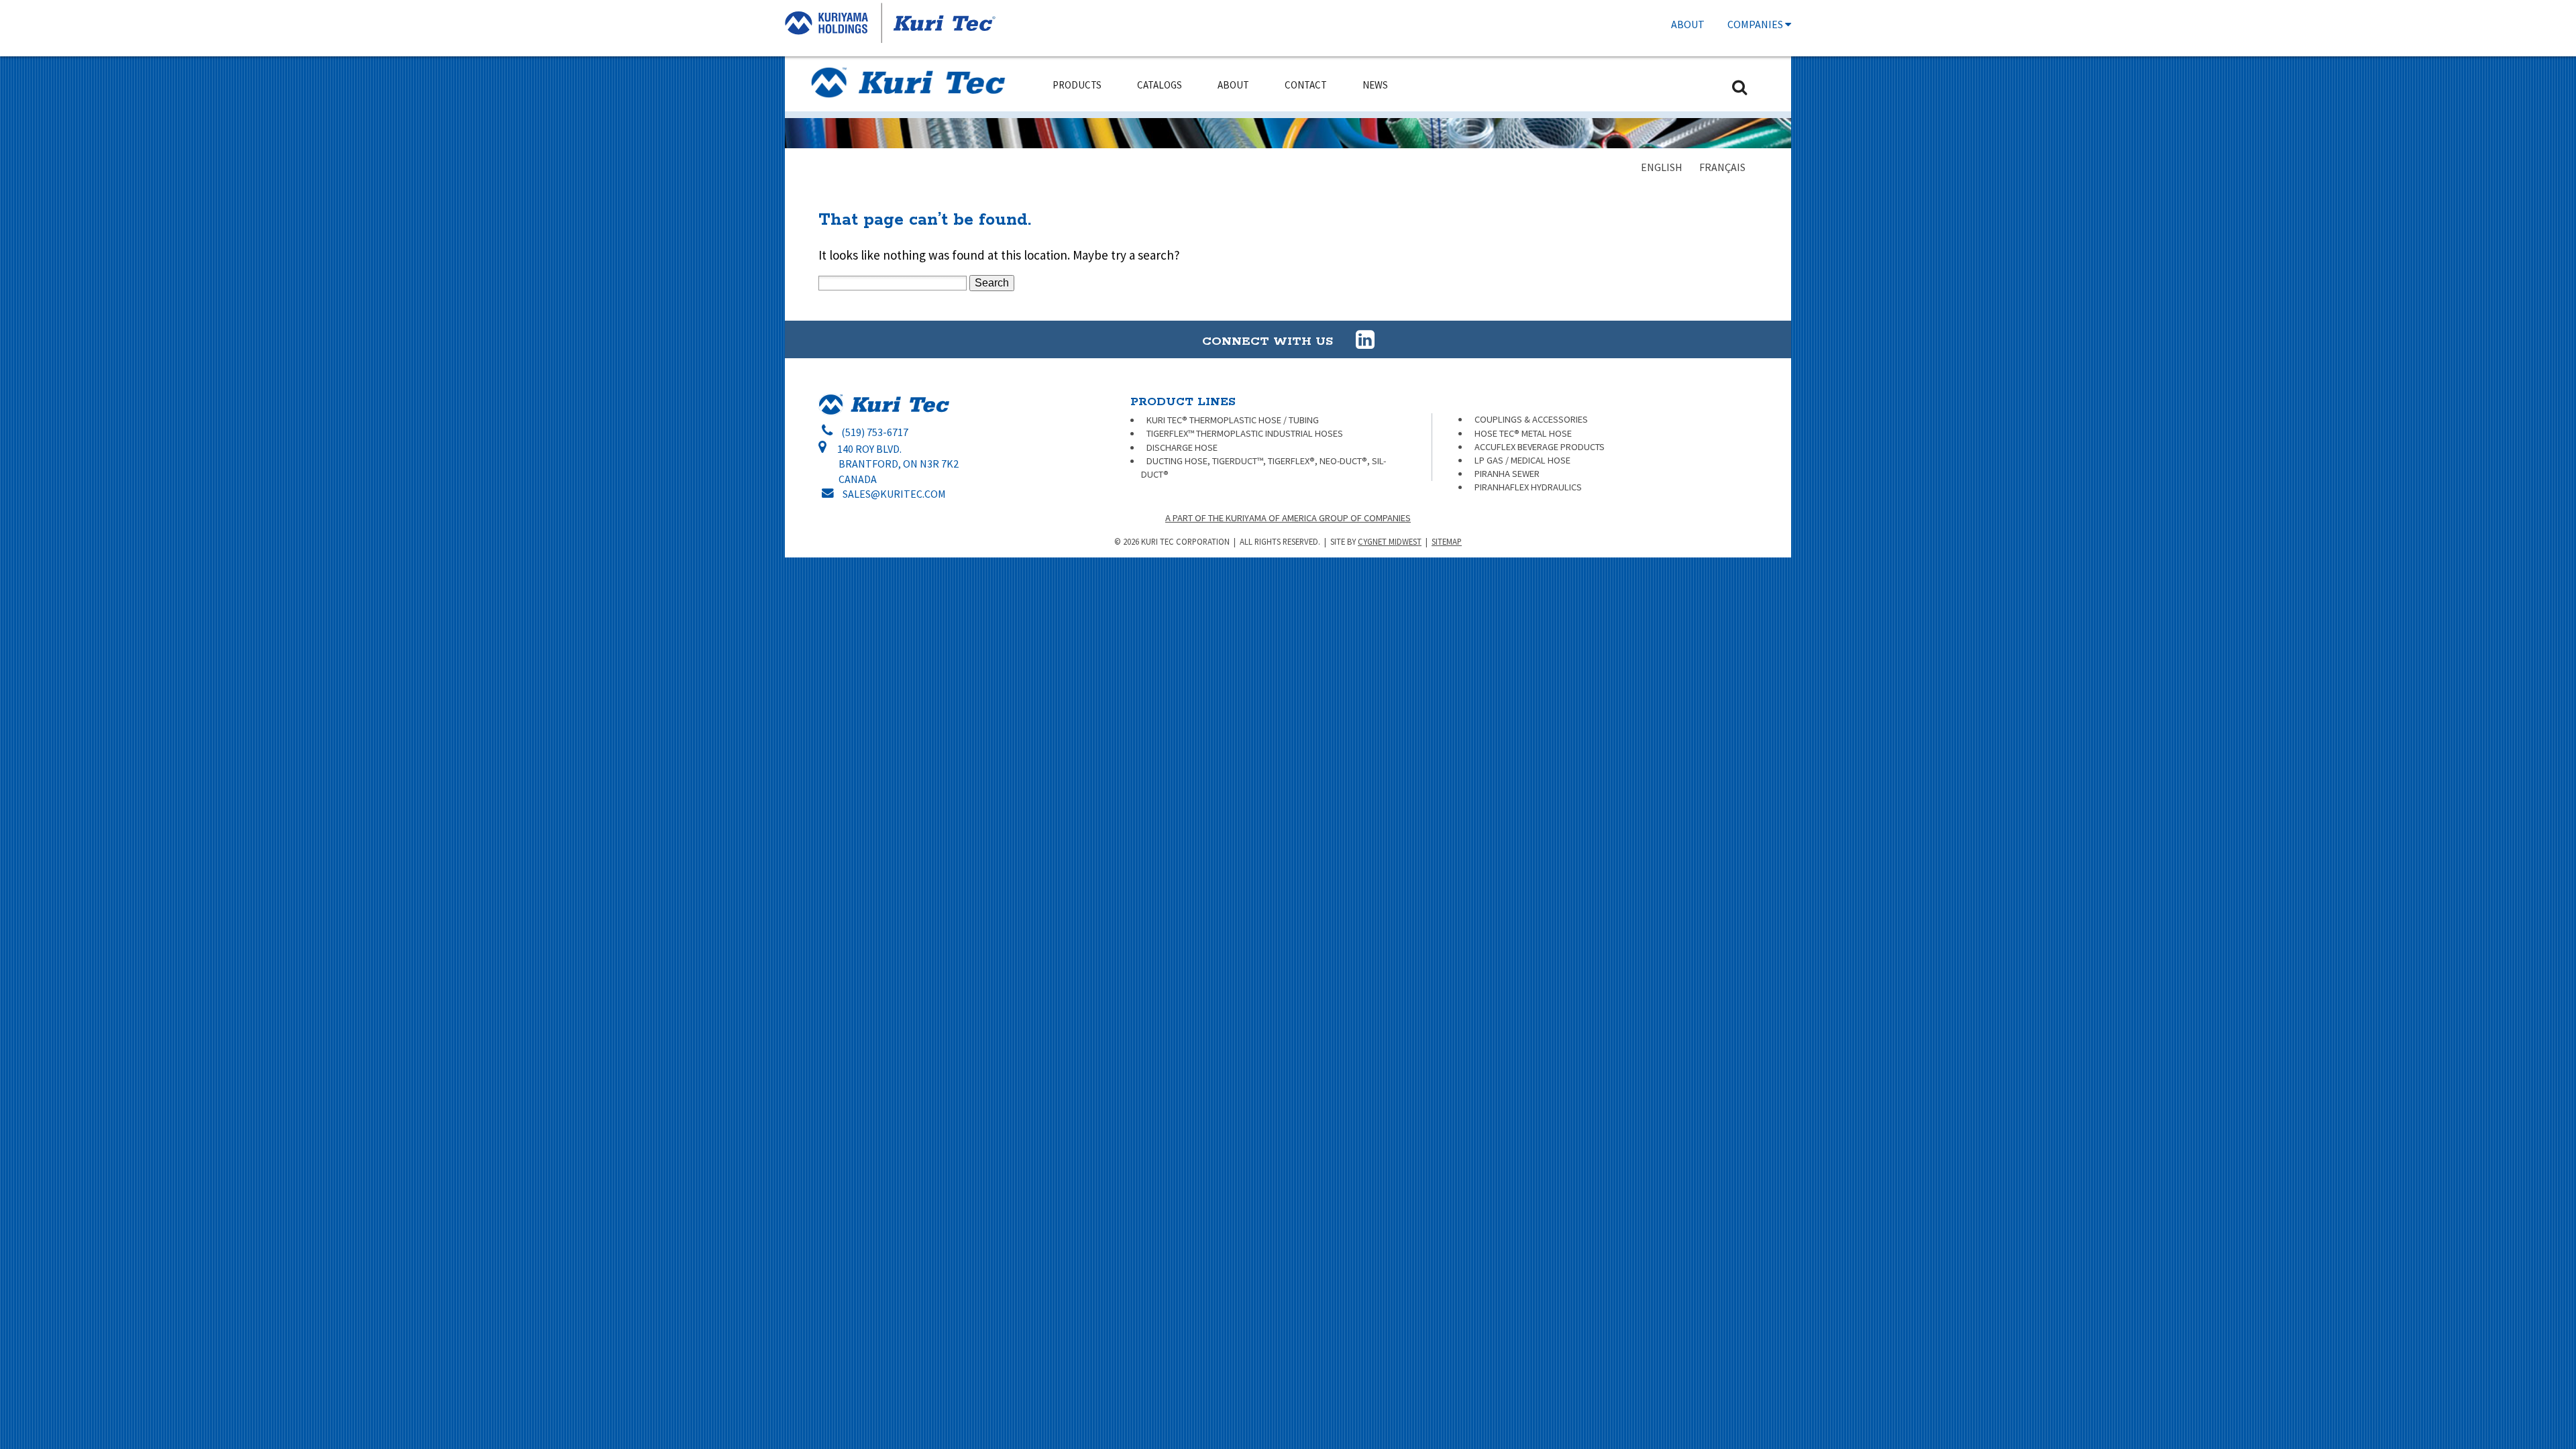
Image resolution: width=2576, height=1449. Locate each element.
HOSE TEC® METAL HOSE (1523, 433)
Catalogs (1160, 85)
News (1375, 85)
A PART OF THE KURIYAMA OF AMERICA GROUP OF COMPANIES (1288, 518)
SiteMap (1447, 541)
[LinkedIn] (1356, 340)
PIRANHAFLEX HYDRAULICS (1528, 487)
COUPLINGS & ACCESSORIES (1531, 419)
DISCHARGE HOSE (1182, 447)
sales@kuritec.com (894, 494)
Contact (1306, 85)
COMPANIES (1756, 24)
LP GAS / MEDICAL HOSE (1522, 460)
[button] (1365, 339)
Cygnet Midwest (1390, 541)
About (1233, 85)
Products (1077, 85)
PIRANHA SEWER (1507, 474)
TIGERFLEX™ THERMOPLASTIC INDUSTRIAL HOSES (1245, 433)
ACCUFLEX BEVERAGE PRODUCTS (1540, 447)
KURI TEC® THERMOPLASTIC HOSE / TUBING (1233, 420)
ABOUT (1688, 24)
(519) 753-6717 (875, 432)
